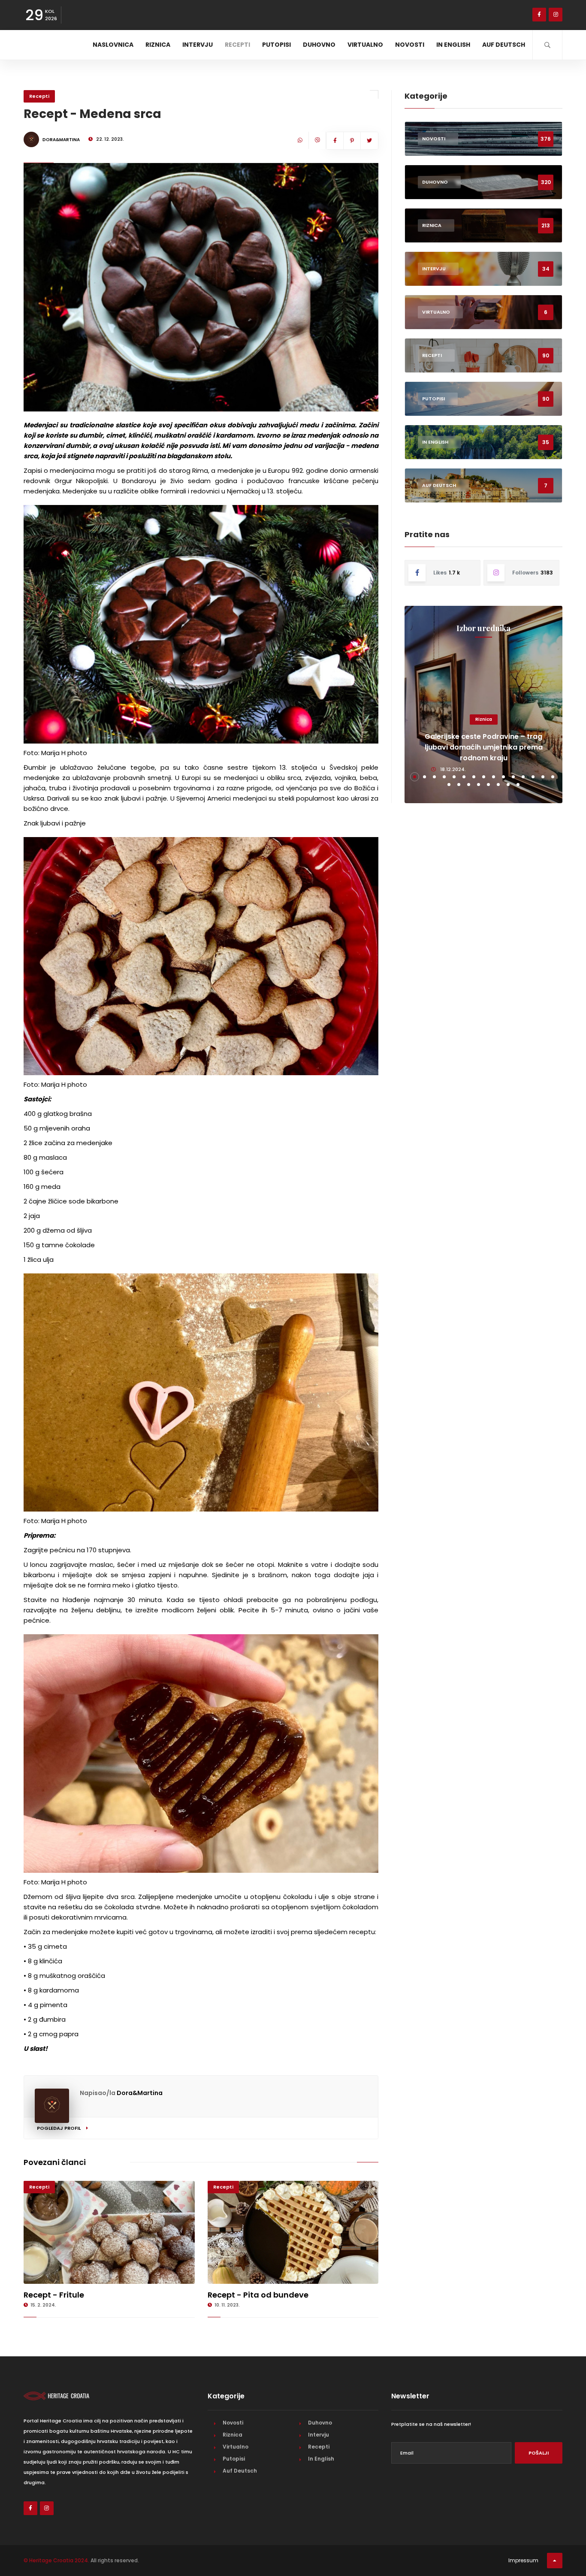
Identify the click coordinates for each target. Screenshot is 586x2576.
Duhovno (319, 45)
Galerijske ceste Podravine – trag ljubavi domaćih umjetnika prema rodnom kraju (484, 747)
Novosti (410, 45)
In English (453, 45)
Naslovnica (113, 45)
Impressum (523, 2560)
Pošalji (539, 2453)
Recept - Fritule (54, 2295)
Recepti (237, 45)
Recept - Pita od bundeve (258, 2295)
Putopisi (276, 45)
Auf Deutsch (504, 45)
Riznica (158, 45)
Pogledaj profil (59, 2128)
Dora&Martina (140, 2093)
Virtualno (365, 45)
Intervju (198, 45)
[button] (415, 777)
